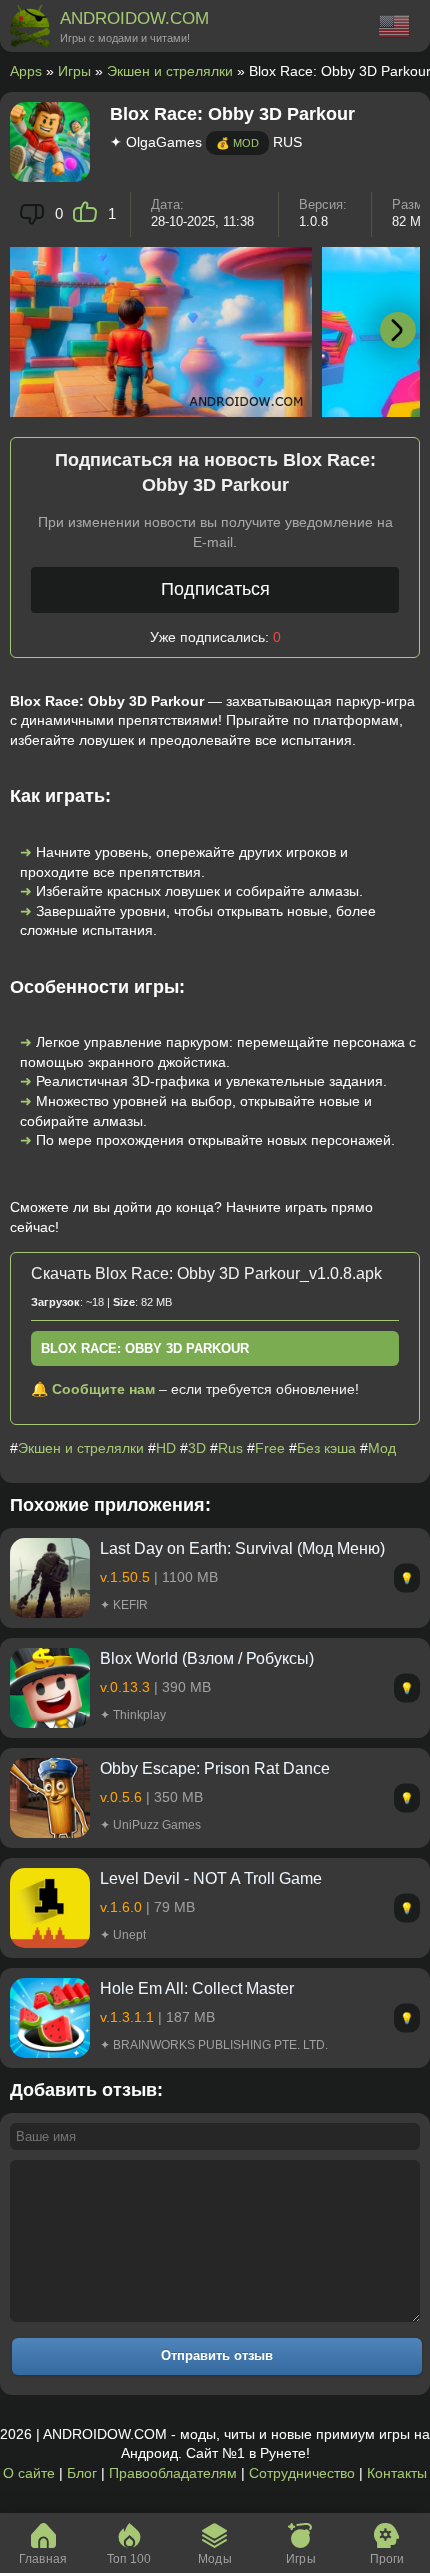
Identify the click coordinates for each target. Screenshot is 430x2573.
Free (270, 1448)
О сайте (29, 2473)
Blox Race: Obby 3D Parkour (145, 1348)
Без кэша (326, 1448)
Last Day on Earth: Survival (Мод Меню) (242, 1548)
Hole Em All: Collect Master (197, 1988)
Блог (82, 2473)
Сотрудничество (302, 2473)
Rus (230, 1448)
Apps (26, 71)
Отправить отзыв (217, 2355)
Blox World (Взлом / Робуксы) (207, 1658)
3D (197, 1448)
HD (166, 1448)
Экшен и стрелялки (170, 71)
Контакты (397, 2473)
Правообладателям (173, 2473)
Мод (382, 1448)
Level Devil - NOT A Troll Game (211, 1878)
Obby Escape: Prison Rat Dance (215, 1768)
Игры (74, 71)
